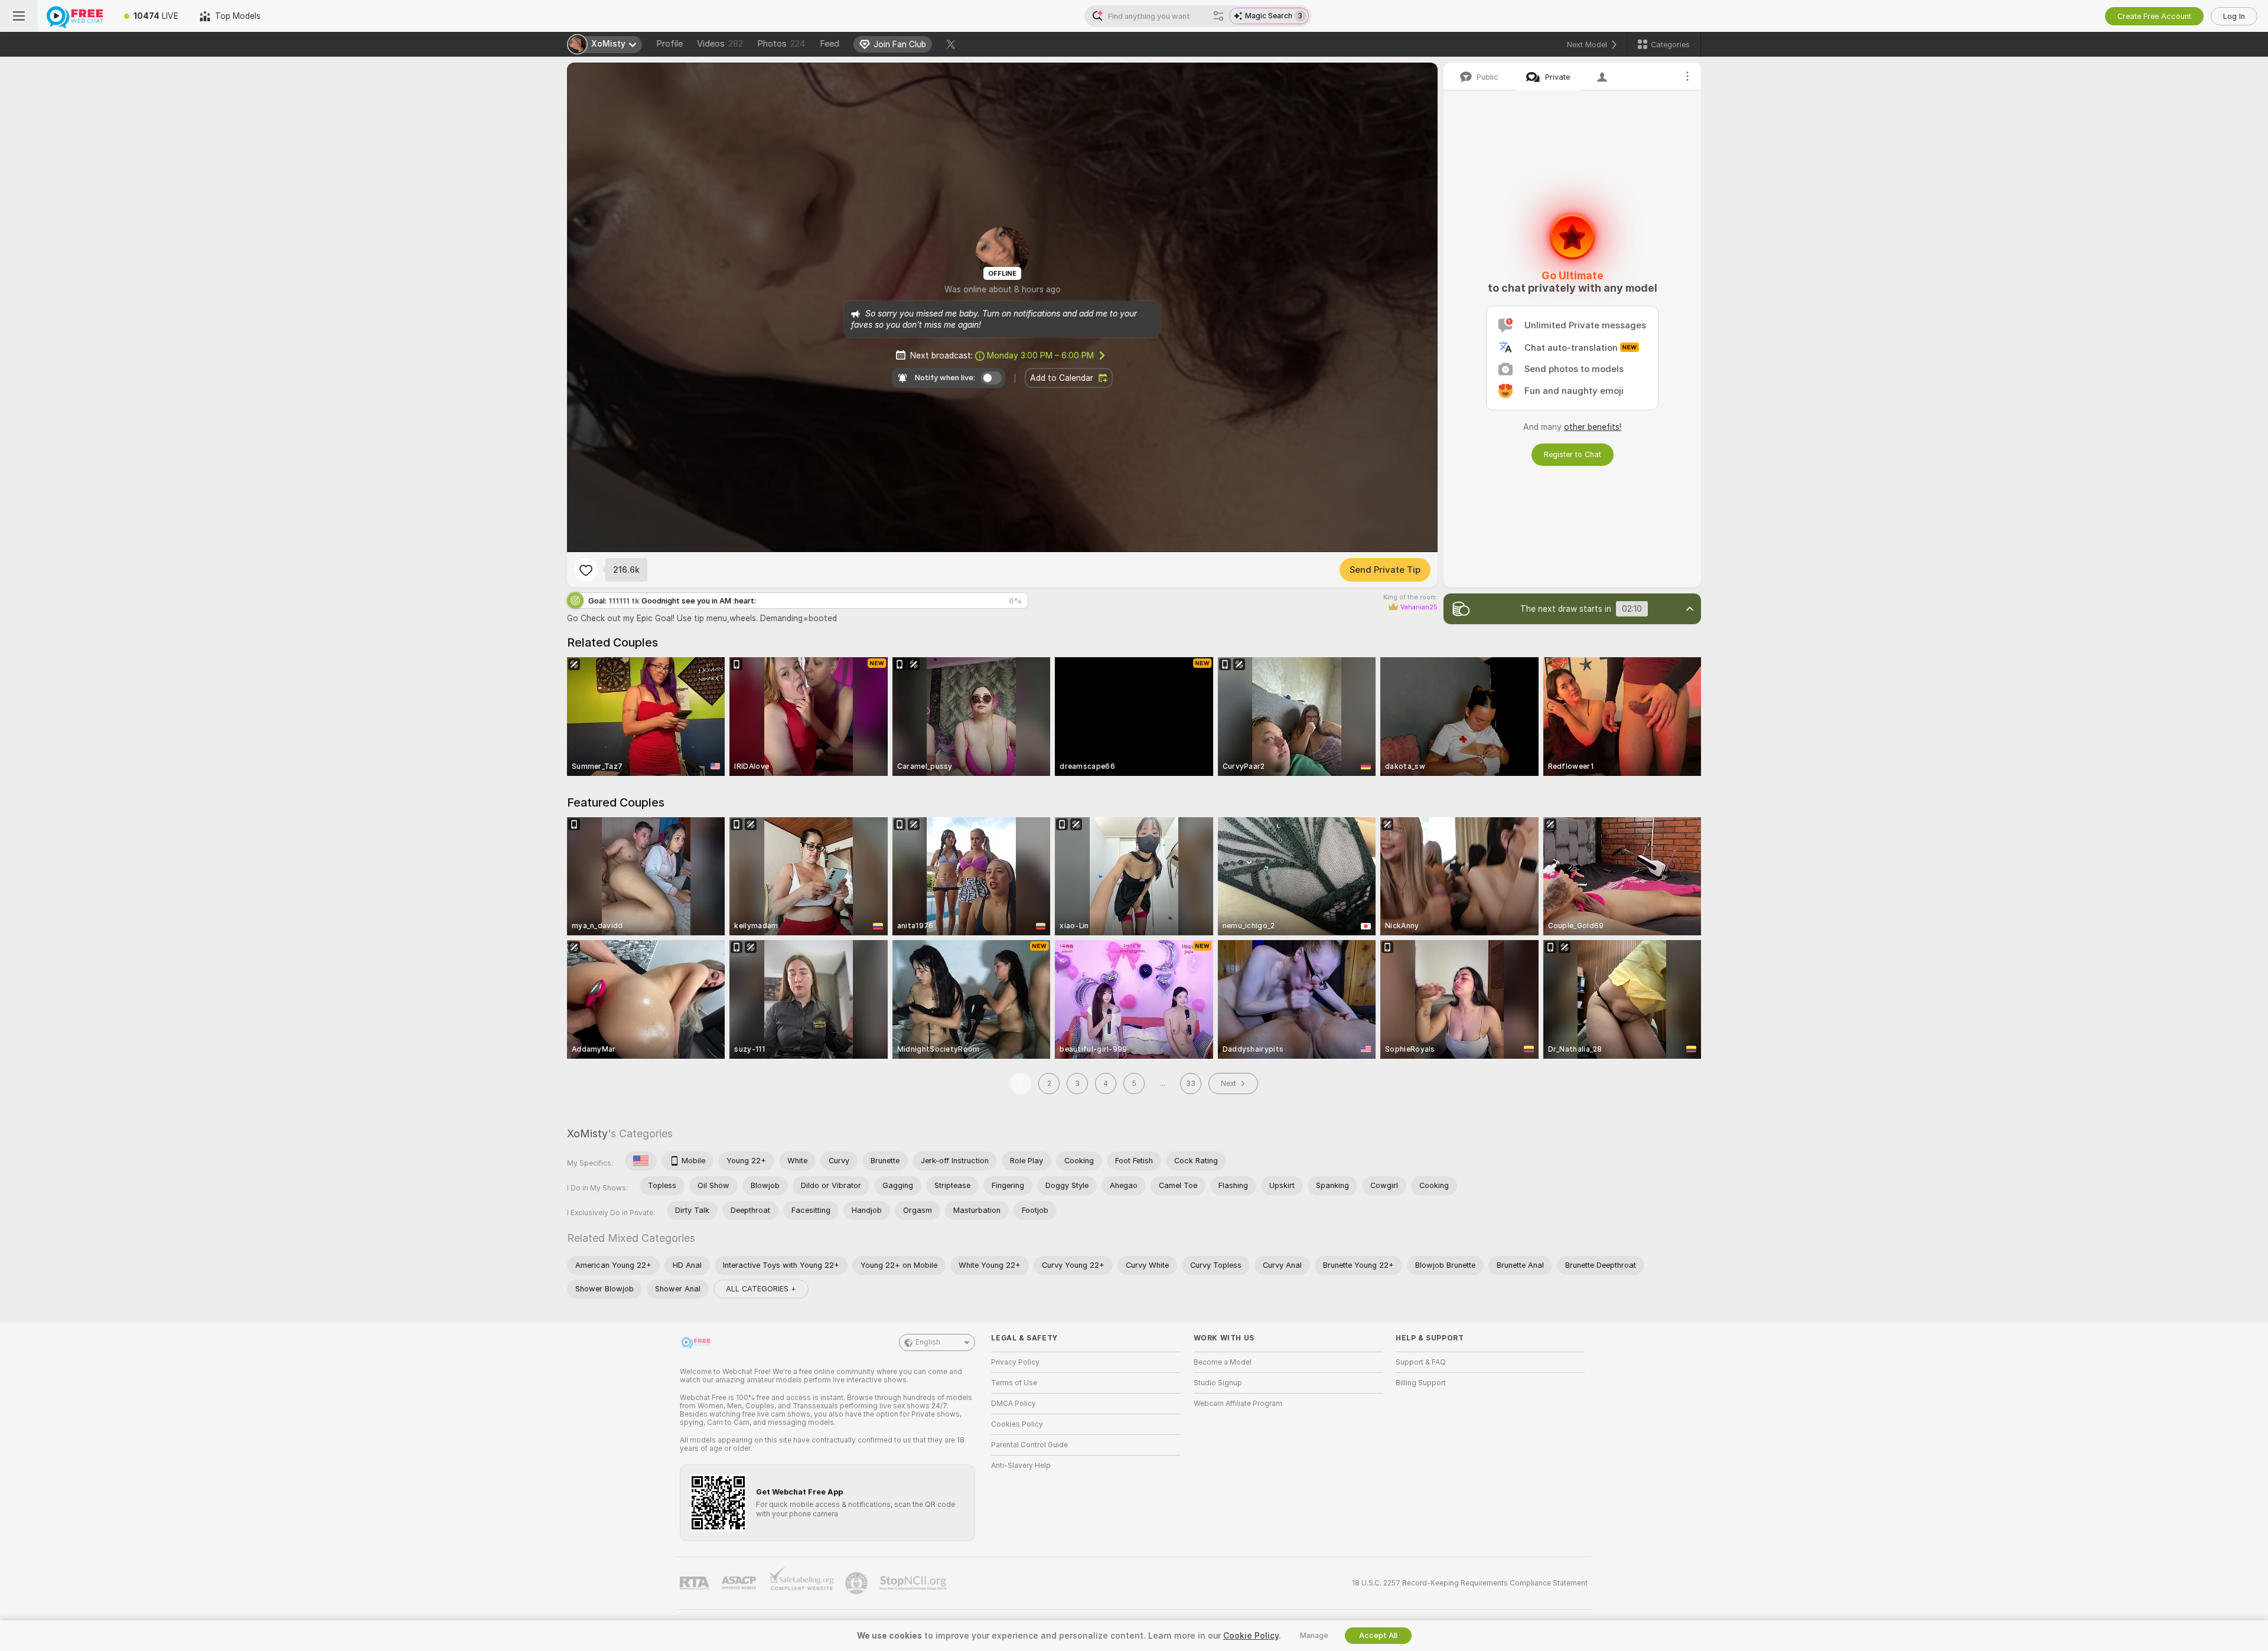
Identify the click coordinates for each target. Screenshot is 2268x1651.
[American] (641, 1161)
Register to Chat (1573, 454)
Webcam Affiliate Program (1238, 1404)
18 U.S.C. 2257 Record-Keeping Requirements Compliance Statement (1470, 1583)
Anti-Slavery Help (1021, 1466)
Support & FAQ (1421, 1362)
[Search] (1218, 16)
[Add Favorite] (586, 570)
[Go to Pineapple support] (858, 1583)
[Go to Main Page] (76, 16)
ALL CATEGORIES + (761, 1289)
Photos (781, 44)
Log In (2234, 16)
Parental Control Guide (1029, 1445)
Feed (830, 44)
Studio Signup (1218, 1383)
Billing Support (1421, 1383)
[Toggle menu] (19, 16)
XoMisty (587, 1133)
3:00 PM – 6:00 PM (1040, 355)
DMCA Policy (1014, 1404)
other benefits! (1593, 427)
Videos (720, 44)
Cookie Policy (1251, 1636)
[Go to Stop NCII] (914, 1583)
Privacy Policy (1015, 1362)
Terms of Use (1014, 1383)
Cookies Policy (1017, 1424)
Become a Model (1223, 1362)
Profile (669, 44)
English (928, 1342)
